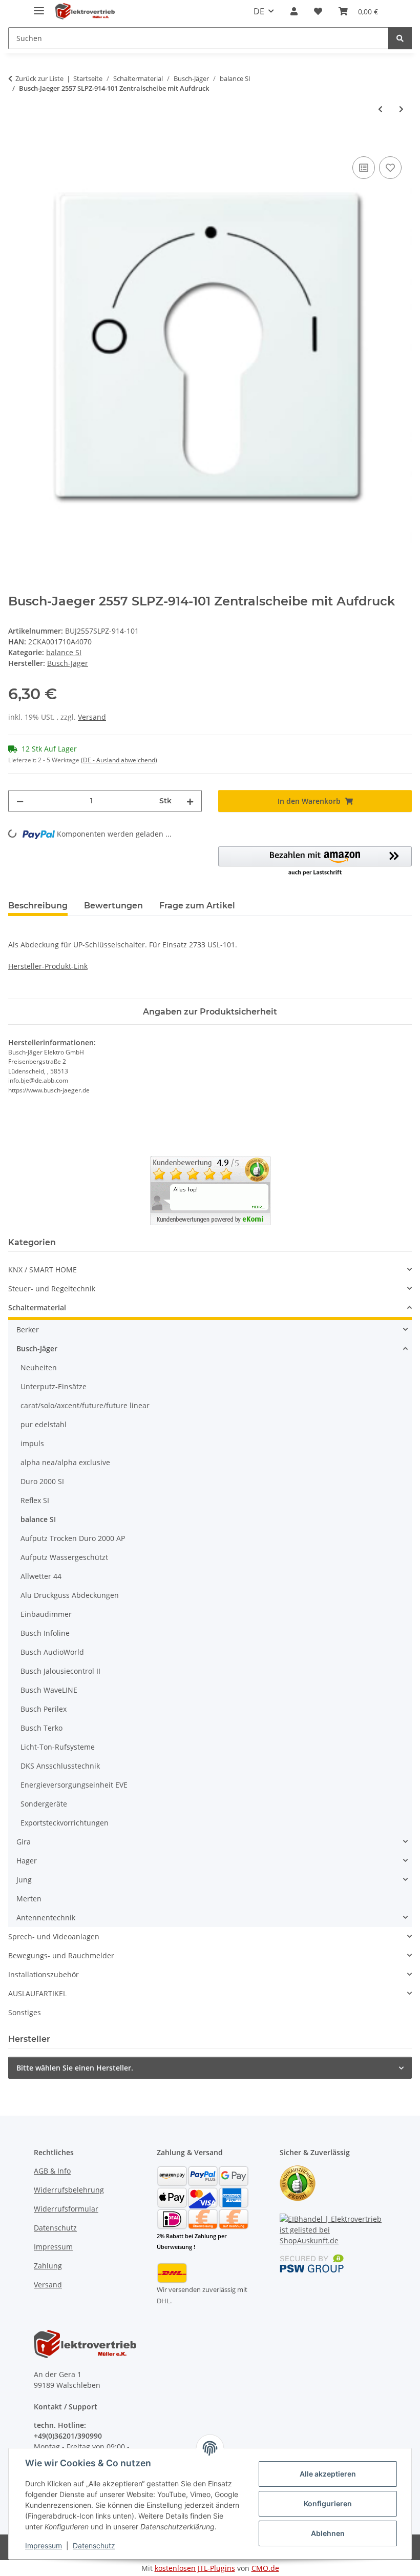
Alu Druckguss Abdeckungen (70, 1595)
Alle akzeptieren (328, 2474)
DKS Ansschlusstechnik (60, 1766)
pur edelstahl (44, 1424)
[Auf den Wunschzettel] (390, 168)
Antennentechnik (46, 1918)
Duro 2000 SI (42, 1481)
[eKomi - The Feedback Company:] (298, 2183)
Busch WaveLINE (49, 1690)
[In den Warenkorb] (16, 143)
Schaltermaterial (37, 1307)
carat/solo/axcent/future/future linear (85, 1405)
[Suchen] (400, 38)
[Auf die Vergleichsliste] (364, 168)
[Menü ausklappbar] (39, 6)
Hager (27, 1861)
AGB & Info (52, 2171)
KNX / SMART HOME (43, 1270)
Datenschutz (94, 2545)
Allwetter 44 (41, 1576)
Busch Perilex (44, 1709)
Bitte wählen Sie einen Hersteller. (75, 2068)
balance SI (64, 652)
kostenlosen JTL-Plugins (195, 2568)
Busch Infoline (45, 1633)
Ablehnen (328, 2533)
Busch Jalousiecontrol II (60, 1671)
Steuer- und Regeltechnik (52, 1289)
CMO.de (265, 2568)
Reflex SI (35, 1500)
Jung (24, 1880)
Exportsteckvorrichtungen (65, 1823)
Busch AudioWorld (52, 1652)
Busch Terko (41, 1728)
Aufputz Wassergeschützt (64, 1557)
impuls (32, 1443)
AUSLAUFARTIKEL (37, 1993)
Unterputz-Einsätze (54, 1386)
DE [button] (259, 11)
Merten (29, 1899)
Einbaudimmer (46, 1614)
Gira (24, 1842)
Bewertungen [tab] (113, 906)
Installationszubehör (44, 1974)
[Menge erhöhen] (190, 801)
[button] (294, 11)
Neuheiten (39, 1367)
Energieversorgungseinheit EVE (74, 1785)
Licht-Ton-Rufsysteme (58, 1747)
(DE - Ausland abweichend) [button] (119, 760)
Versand (92, 717)
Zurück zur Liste (39, 78)
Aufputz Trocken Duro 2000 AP (73, 1538)
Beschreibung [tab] (38, 906)
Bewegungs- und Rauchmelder (61, 1955)
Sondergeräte (44, 1804)
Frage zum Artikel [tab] (197, 906)
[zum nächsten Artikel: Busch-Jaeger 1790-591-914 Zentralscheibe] (401, 109)
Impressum (44, 2545)
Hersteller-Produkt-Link (48, 966)
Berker (28, 1330)
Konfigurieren (328, 2503)
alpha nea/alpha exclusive (65, 1462)
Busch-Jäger (37, 1348)
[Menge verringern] (20, 801)
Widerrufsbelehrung (69, 2190)
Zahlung (48, 2266)
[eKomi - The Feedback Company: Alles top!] (210, 1190)
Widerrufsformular (66, 2209)
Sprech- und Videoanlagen (54, 1936)
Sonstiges (25, 2012)
